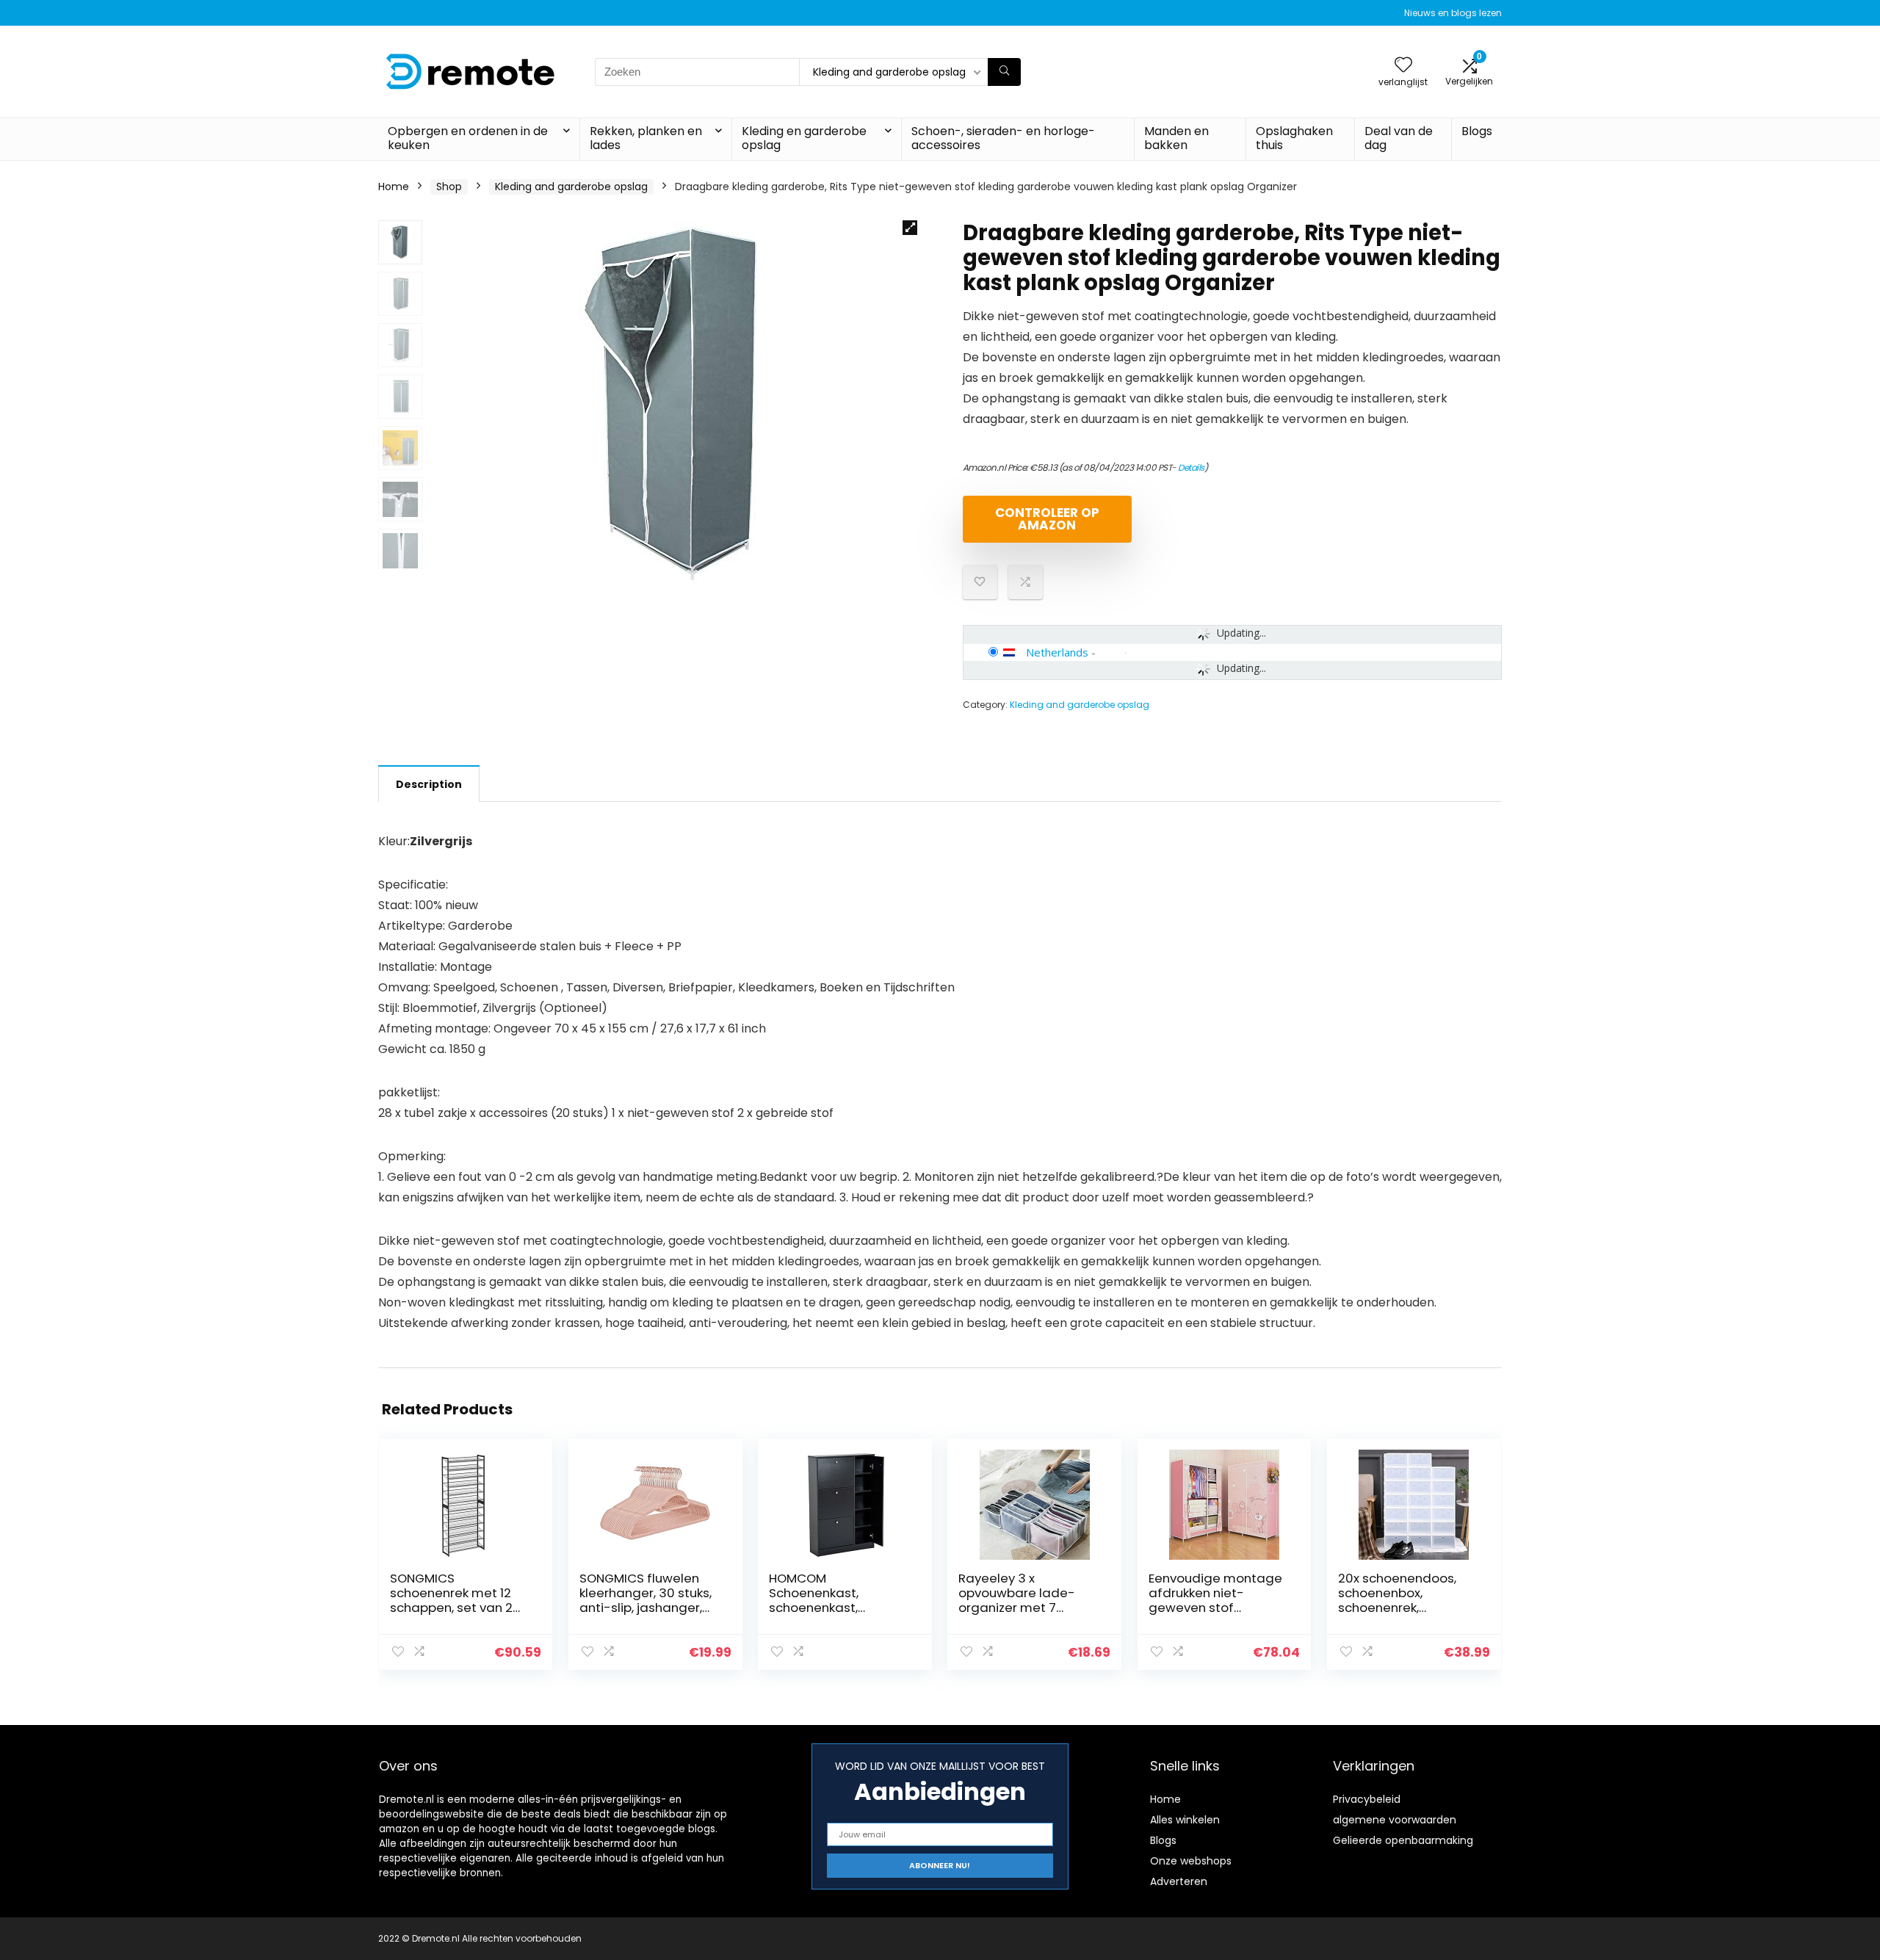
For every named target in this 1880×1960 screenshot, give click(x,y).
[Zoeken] (1004, 72)
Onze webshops (1191, 1861)
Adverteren (1179, 1881)
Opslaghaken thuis (1294, 138)
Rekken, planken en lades (646, 138)
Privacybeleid (1367, 1799)
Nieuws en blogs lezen (1453, 13)
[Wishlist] (1403, 66)
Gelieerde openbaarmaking (1403, 1840)
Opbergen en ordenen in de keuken (468, 138)
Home (394, 187)
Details (1191, 467)
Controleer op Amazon (1047, 519)
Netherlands (1057, 652)
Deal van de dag (1399, 138)
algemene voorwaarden (1395, 1820)
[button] (910, 228)
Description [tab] (429, 784)
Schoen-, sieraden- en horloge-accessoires (1003, 138)
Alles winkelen (1185, 1820)
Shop (449, 187)
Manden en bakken (1176, 138)
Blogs (1477, 131)
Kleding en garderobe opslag (804, 138)
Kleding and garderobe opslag (571, 187)
